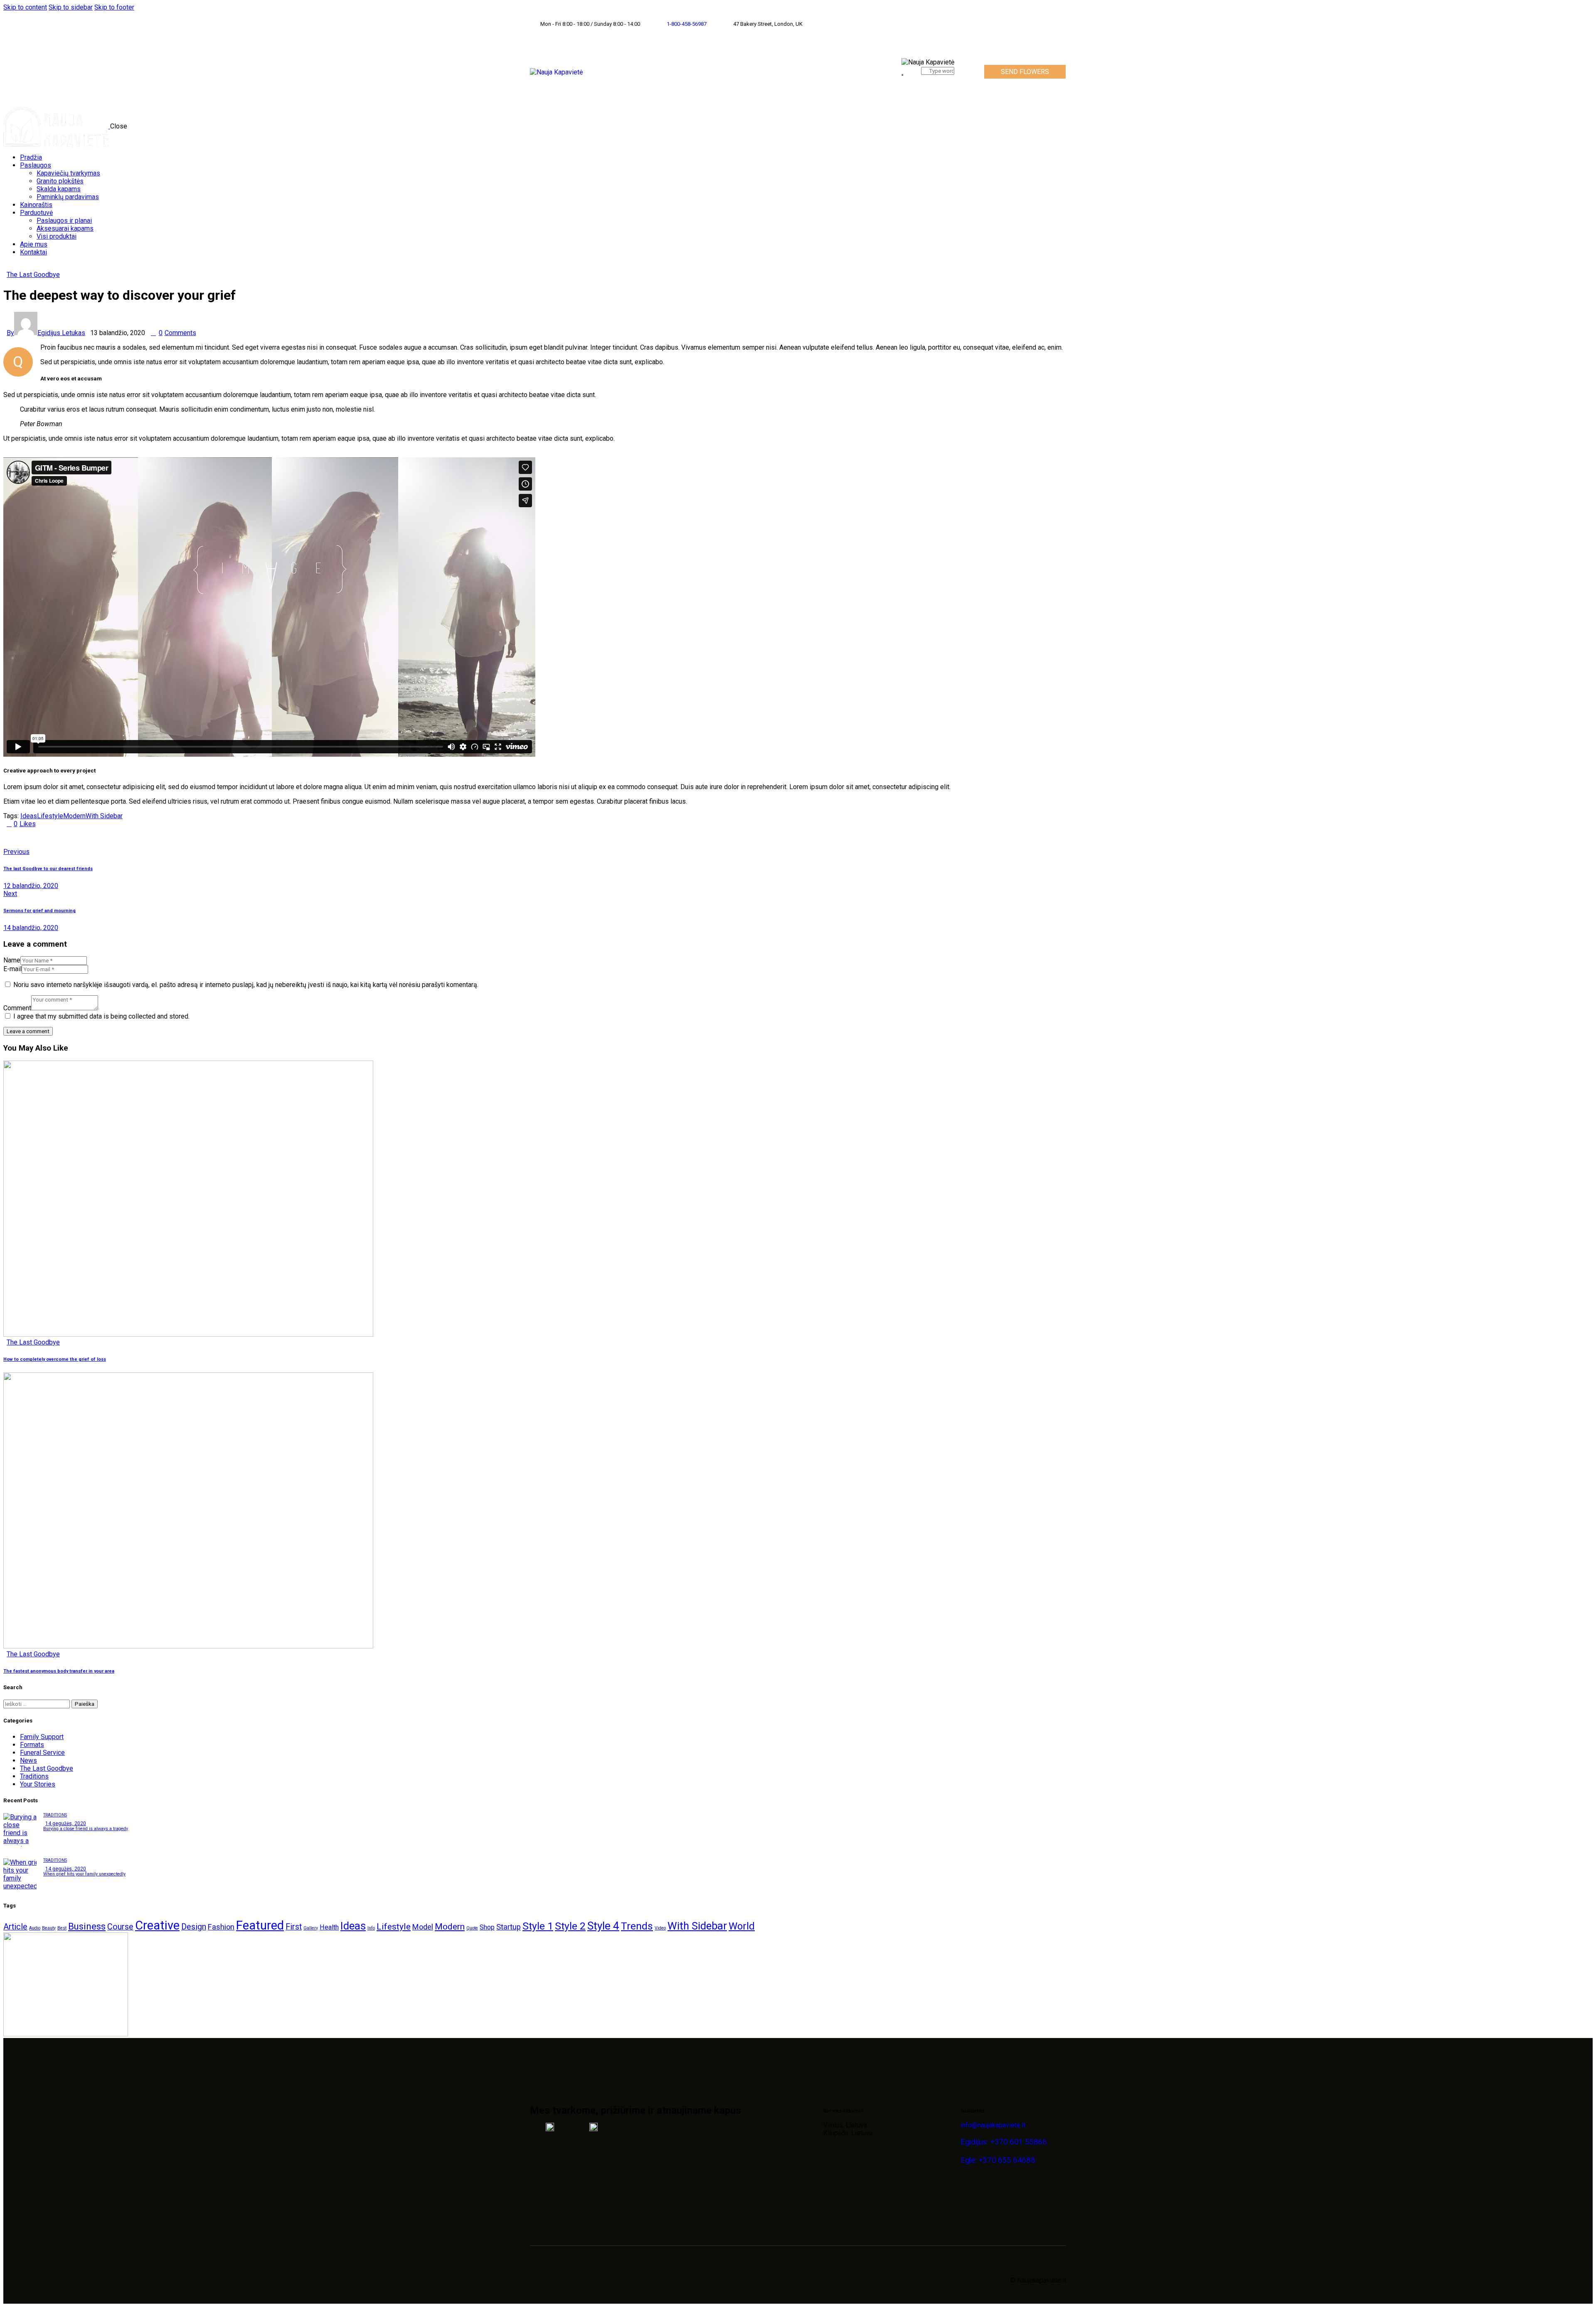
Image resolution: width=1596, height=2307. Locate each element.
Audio (35, 1928)
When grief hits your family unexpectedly (84, 1874)
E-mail (12, 969)
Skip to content (25, 7)
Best (62, 1928)
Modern (74, 816)
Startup (509, 1927)
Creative (157, 1925)
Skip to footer (114, 7)
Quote (472, 1928)
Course (120, 1927)
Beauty (49, 1928)
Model (423, 1927)
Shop (487, 1927)
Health (329, 1927)
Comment (17, 1008)
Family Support (42, 1737)
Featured (260, 1925)
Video (660, 1928)
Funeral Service (42, 1753)
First (294, 1927)
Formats (32, 1745)
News (28, 1760)
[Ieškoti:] (37, 1704)
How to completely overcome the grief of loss (55, 1359)
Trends (637, 1926)
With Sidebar (104, 816)
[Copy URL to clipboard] (83, 838)
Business (87, 1926)
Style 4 (603, 1926)
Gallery (311, 1928)
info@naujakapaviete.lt (993, 2125)
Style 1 (538, 1926)
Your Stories (38, 1784)
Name (12, 960)
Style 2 (570, 1926)
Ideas (29, 816)
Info (371, 1928)
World (742, 1926)
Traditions (34, 1776)
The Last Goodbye (33, 275)
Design (194, 1927)
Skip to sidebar (71, 7)
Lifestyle (50, 816)
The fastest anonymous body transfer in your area (59, 1671)
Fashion (221, 1927)
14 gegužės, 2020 (66, 1823)
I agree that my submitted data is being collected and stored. (101, 1016)
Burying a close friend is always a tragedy (86, 1829)
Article (15, 1927)
